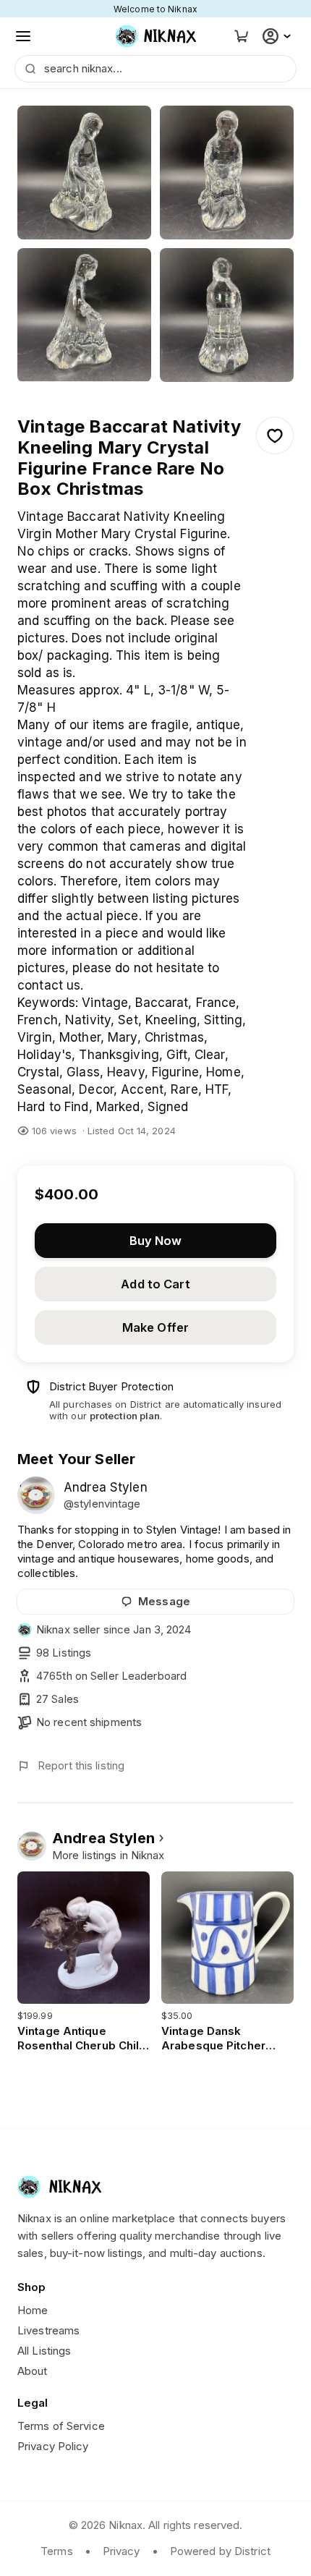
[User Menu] (278, 36)
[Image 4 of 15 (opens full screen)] (227, 315)
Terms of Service (61, 2426)
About (33, 2371)
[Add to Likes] (275, 435)
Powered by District (220, 2551)
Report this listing (81, 1765)
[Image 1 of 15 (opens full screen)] (84, 173)
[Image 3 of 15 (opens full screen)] (84, 315)
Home (33, 2310)
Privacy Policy (53, 2446)
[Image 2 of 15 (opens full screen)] (227, 173)
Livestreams (48, 2330)
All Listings (44, 2351)
